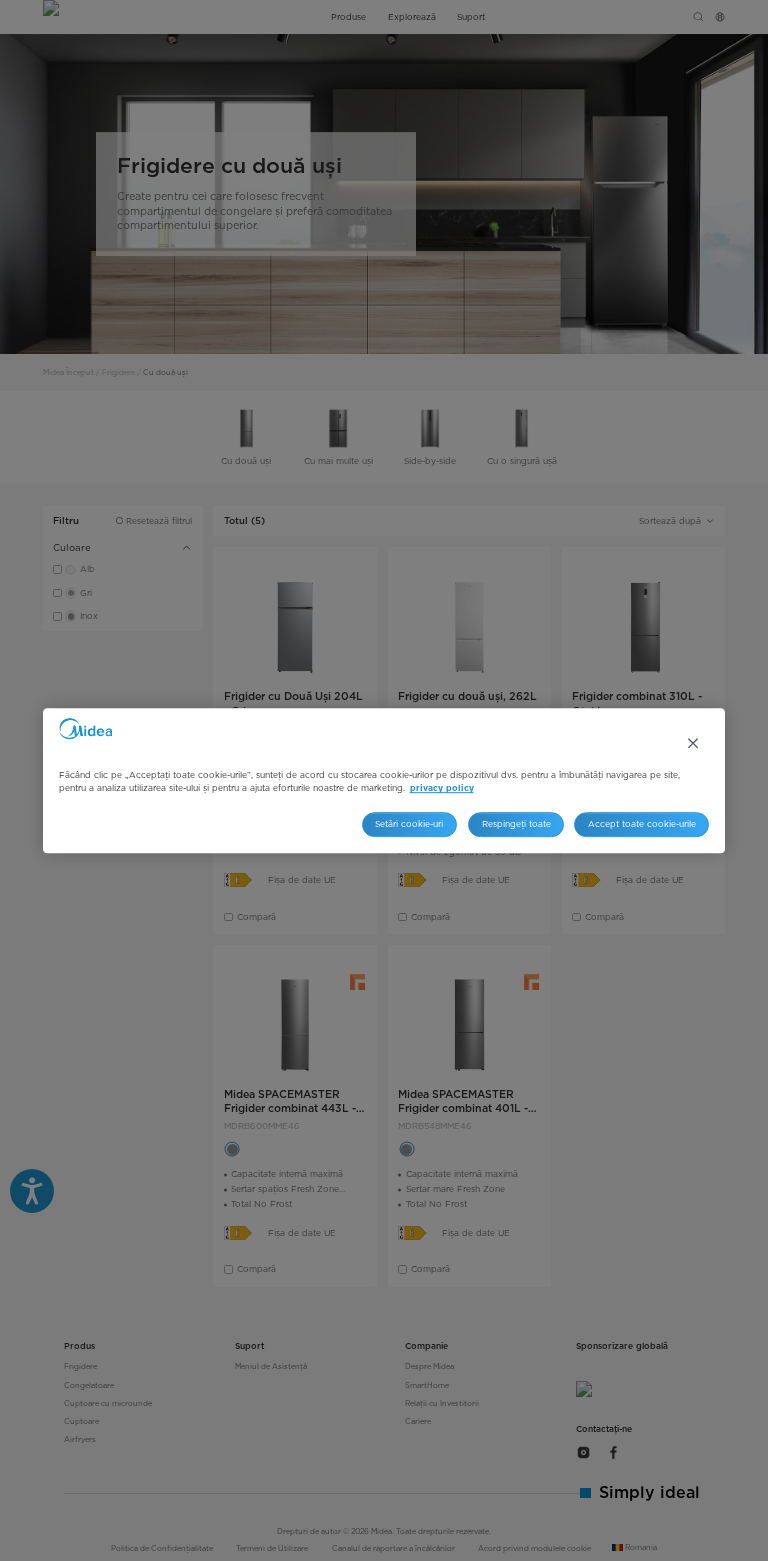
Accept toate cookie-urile (642, 824)
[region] (384, 781)
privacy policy (442, 788)
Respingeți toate (516, 824)
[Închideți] (693, 744)
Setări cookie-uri (409, 824)
